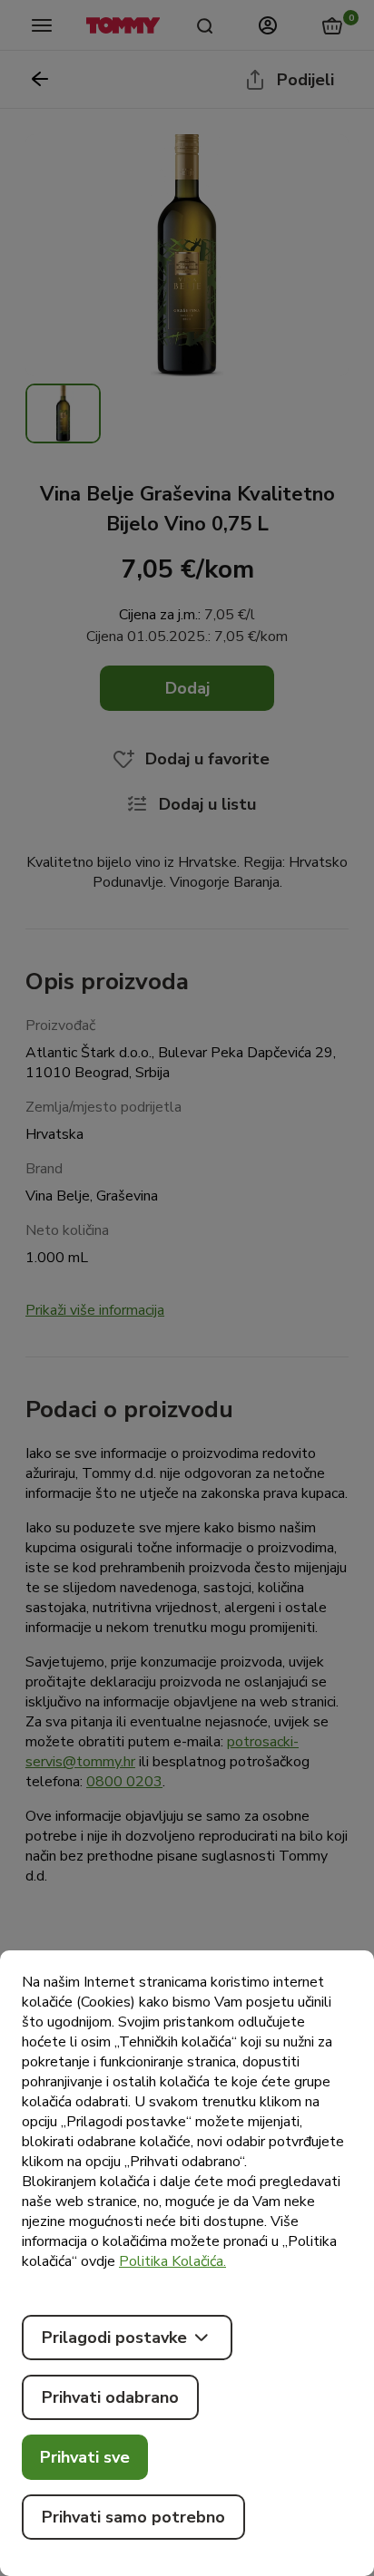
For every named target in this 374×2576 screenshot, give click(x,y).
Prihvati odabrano (110, 2397)
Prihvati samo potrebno (133, 2517)
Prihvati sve (85, 2457)
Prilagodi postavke (114, 2338)
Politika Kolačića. (172, 2261)
